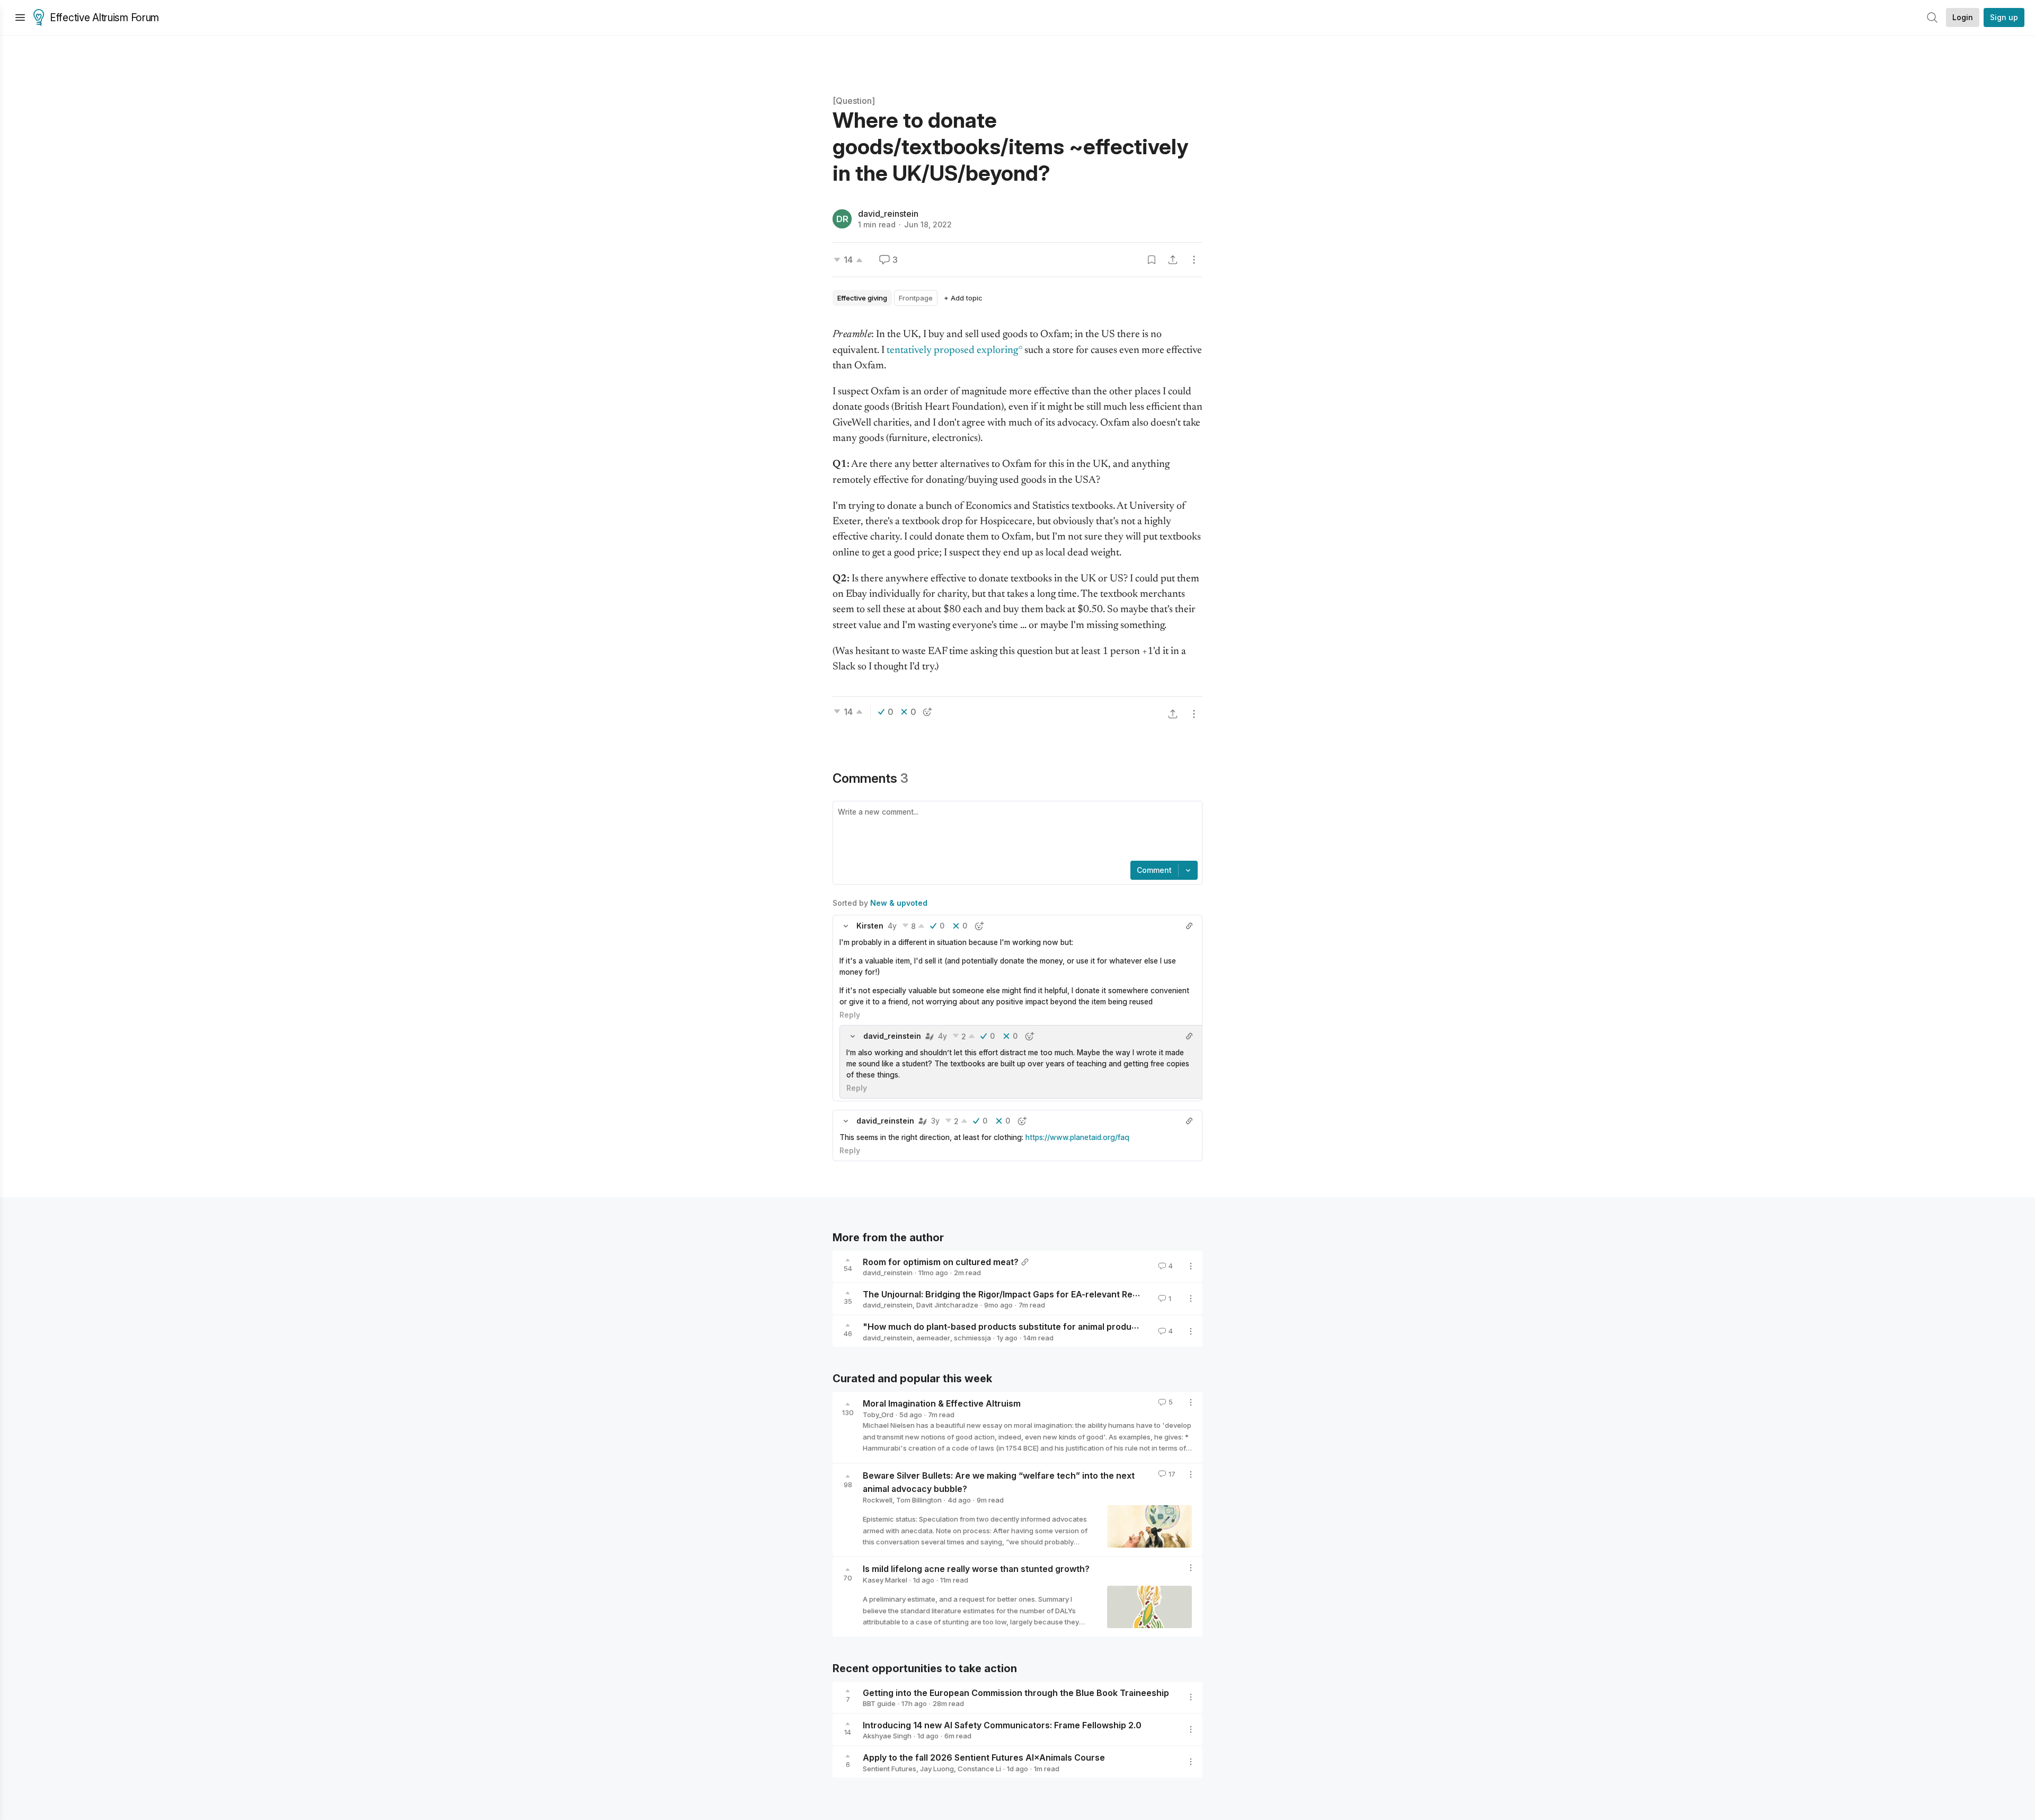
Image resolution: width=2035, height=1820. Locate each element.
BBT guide (879, 1703)
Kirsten (870, 926)
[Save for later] (1152, 260)
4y (892, 926)
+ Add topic (963, 298)
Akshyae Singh (887, 1736)
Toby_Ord (878, 1415)
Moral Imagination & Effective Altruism (942, 1403)
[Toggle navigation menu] (20, 17)
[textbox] (1015, 832)
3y (935, 1121)
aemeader (933, 1338)
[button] (846, 926)
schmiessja (972, 1338)
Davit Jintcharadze (947, 1305)
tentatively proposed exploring (952, 351)
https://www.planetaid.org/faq (1077, 1137)
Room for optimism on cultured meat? (941, 1261)
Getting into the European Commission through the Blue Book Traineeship (1016, 1692)
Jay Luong (937, 1769)
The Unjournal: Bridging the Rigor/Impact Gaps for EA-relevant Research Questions (1035, 1294)
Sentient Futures (890, 1769)
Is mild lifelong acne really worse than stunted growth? (976, 1569)
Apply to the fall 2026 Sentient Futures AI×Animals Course (984, 1757)
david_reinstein (888, 214)
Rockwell (878, 1500)
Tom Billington (919, 1500)
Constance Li (979, 1769)
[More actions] (1194, 260)
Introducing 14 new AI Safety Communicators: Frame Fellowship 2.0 (1002, 1725)
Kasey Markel (885, 1580)
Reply (850, 1015)
